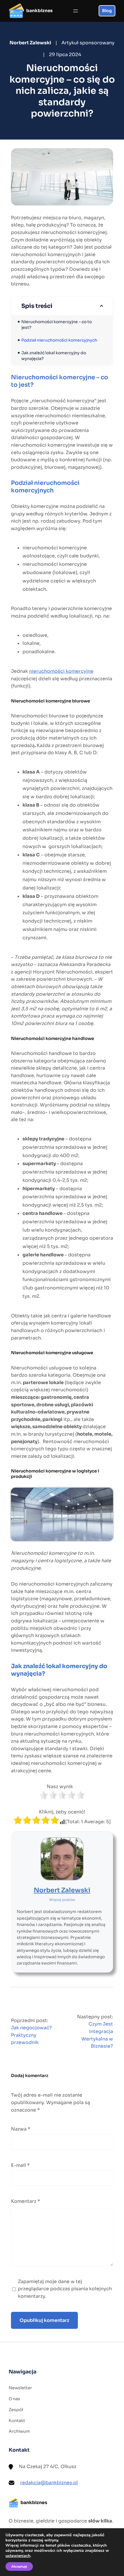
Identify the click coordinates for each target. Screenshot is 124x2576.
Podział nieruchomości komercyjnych (59, 340)
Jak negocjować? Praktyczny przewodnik (31, 2035)
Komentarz (26, 2201)
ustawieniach (18, 2556)
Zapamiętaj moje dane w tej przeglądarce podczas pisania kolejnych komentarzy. (65, 2289)
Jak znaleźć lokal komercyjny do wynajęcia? (54, 356)
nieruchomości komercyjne (61, 671)
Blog (107, 11)
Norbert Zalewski (62, 1890)
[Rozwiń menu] (76, 11)
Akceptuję (19, 2567)
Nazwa (21, 2129)
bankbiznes (39, 11)
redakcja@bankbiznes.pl (49, 2483)
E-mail (20, 2165)
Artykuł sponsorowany (88, 43)
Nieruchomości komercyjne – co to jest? (57, 325)
